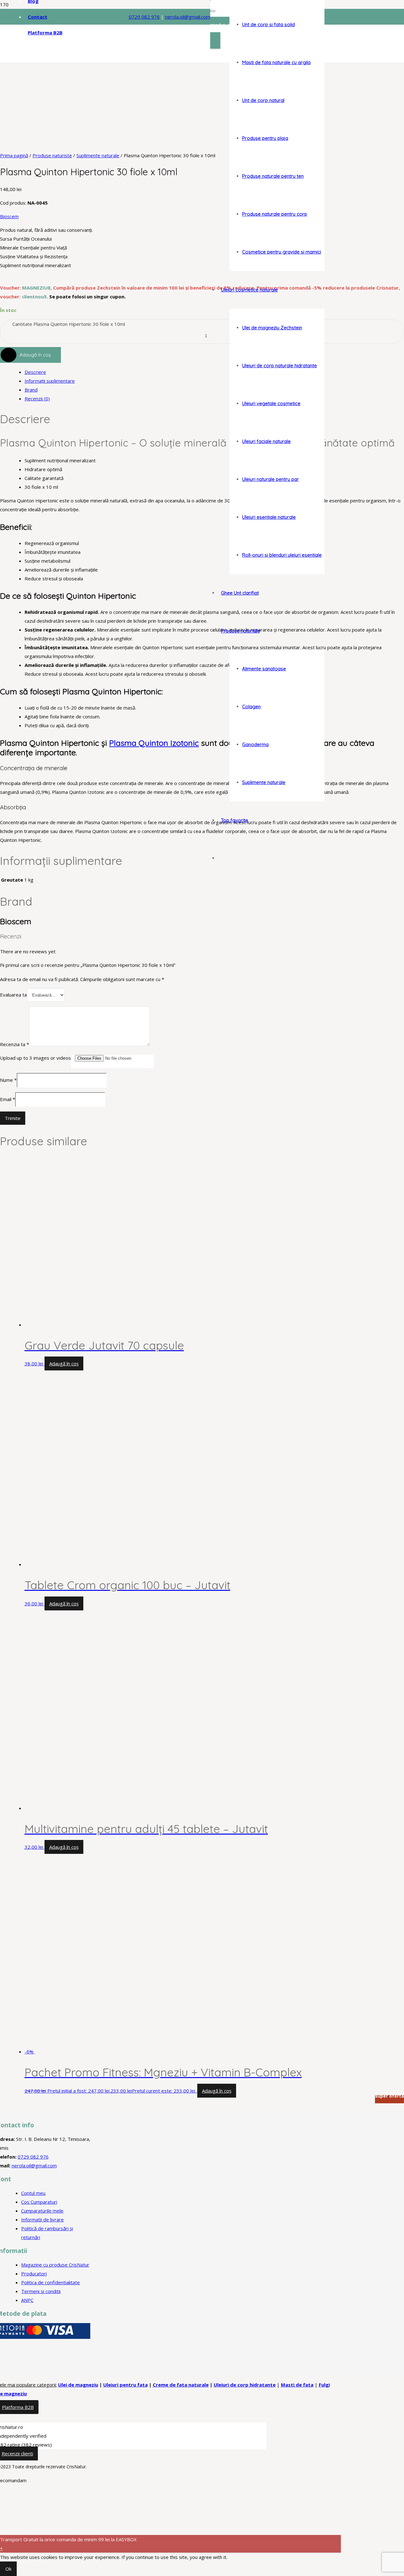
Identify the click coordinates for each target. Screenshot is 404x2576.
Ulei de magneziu (78, 2385)
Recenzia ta (15, 1044)
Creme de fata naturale (181, 2385)
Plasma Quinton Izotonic (154, 743)
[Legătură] (81, 191)
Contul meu (33, 2193)
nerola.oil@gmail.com (34, 2166)
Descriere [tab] (35, 372)
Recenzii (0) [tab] (37, 398)
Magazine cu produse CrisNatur (55, 2265)
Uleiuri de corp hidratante (245, 2385)
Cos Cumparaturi (39, 2202)
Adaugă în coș (35, 355)
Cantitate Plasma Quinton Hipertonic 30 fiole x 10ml (69, 324)
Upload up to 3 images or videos (36, 1058)
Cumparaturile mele (42, 2211)
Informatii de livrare (42, 2220)
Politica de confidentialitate (50, 2282)
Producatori (34, 2273)
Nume (8, 1080)
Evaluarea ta (13, 995)
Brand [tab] (31, 390)
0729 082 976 (144, 17)
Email (8, 1099)
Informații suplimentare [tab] (50, 381)
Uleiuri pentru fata (125, 2385)
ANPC (27, 2300)
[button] (64, 1363)
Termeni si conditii (41, 2291)
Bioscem (9, 216)
